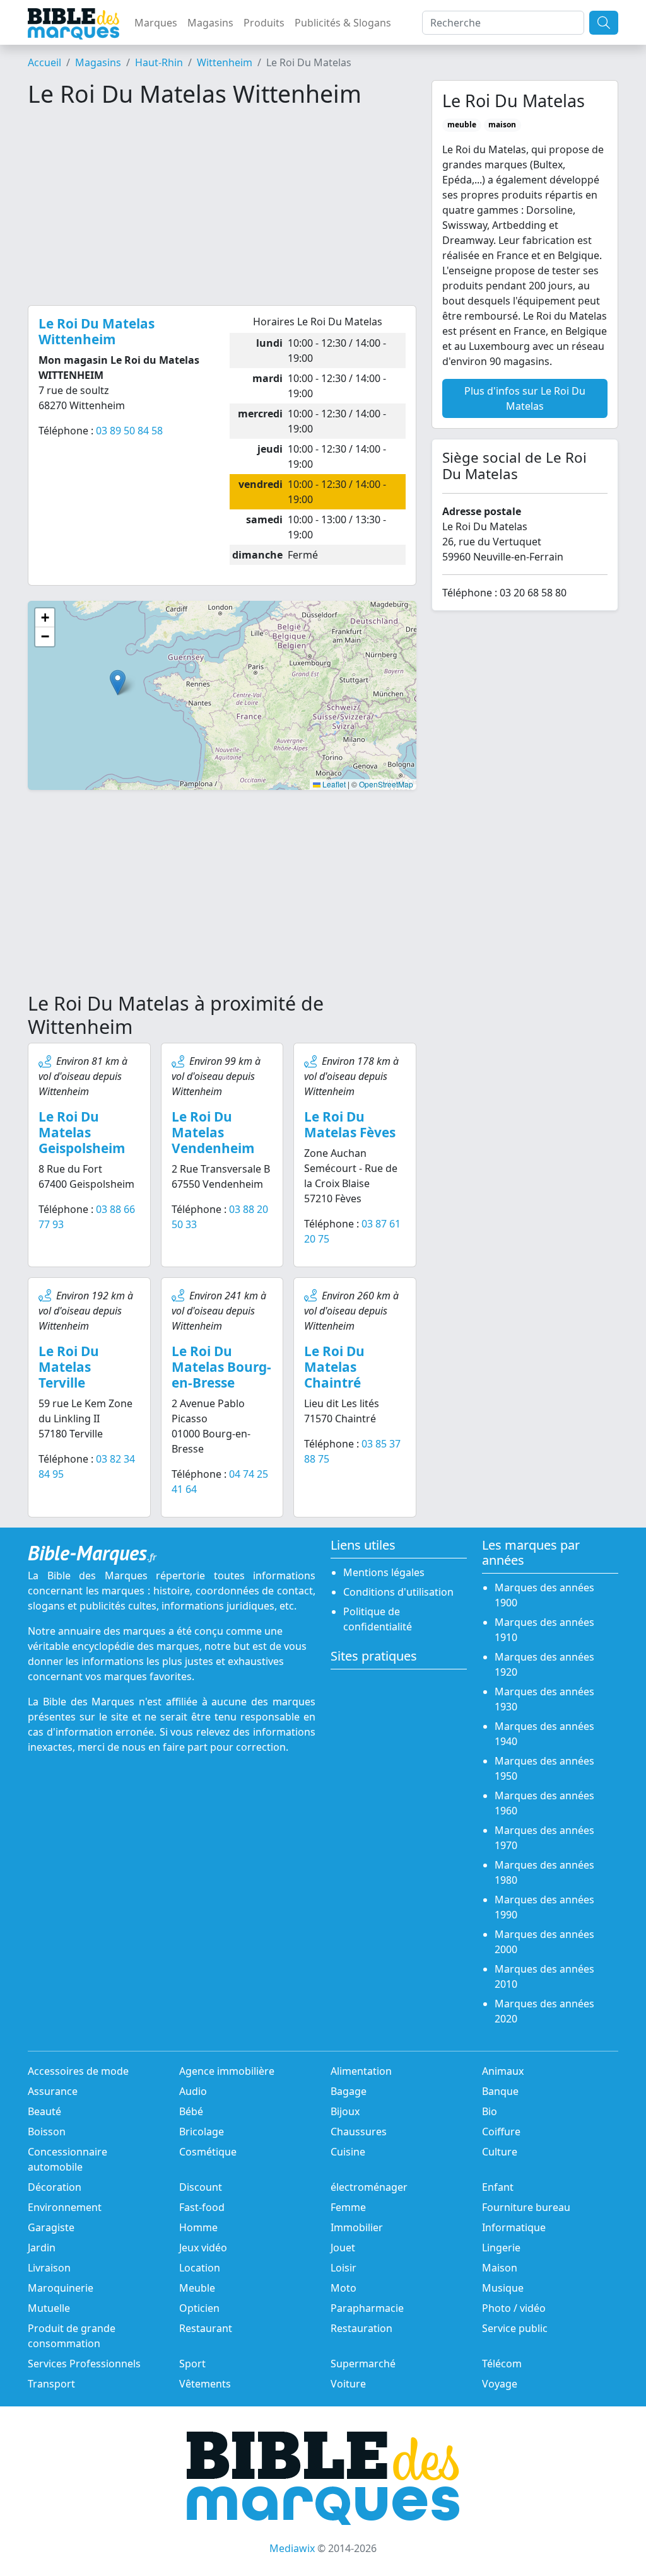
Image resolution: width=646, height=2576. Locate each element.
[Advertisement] (222, 207)
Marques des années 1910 (544, 1630)
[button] (118, 682)
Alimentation (361, 2071)
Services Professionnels (84, 2364)
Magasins (210, 23)
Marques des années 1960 (544, 1803)
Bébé (191, 2111)
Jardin (42, 2248)
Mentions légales (384, 1572)
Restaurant (206, 2328)
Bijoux (345, 2111)
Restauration (361, 2328)
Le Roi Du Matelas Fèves (350, 1124)
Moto (344, 2288)
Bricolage (202, 2132)
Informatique (514, 2227)
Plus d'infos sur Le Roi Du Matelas (525, 398)
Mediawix (292, 2548)
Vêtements (205, 2384)
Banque (500, 2091)
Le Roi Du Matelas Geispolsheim (82, 1132)
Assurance (53, 2091)
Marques (156, 23)
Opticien (199, 2308)
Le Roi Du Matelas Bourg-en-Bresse (221, 1367)
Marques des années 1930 (544, 1699)
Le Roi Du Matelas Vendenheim (213, 1132)
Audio (193, 2091)
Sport (192, 2364)
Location (200, 2268)
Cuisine (348, 2152)
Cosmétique (208, 2152)
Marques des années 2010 (544, 1976)
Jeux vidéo (203, 2248)
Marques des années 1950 (544, 1768)
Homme (198, 2227)
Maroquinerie (61, 2288)
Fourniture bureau (526, 2207)
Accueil (44, 62)
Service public (515, 2328)
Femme (348, 2207)
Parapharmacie (367, 2308)
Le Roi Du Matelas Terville (69, 1367)
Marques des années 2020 (544, 2011)
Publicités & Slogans (343, 23)
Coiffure (501, 2132)
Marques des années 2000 (544, 1942)
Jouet (343, 2248)
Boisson (47, 2132)
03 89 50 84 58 (129, 431)
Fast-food (202, 2207)
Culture (500, 2152)
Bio (490, 2111)
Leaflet (333, 784)
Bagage (349, 2091)
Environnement (65, 2207)
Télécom (502, 2364)
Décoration (55, 2187)
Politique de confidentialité (378, 1619)
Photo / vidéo (514, 2308)
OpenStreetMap (386, 784)
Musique (503, 2288)
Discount (201, 2187)
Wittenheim (225, 62)
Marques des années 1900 (544, 1595)
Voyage (500, 2384)
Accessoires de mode (78, 2071)
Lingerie (501, 2248)
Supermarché (363, 2364)
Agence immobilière (227, 2071)
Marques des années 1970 (544, 1838)
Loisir (344, 2268)
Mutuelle (49, 2308)
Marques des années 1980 (544, 1872)
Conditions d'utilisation (398, 1592)
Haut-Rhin (159, 62)
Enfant (498, 2187)
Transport (51, 2384)
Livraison (49, 2268)
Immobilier (357, 2227)
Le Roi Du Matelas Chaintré (334, 1367)
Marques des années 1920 (544, 1664)
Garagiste (51, 2227)
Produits (264, 23)
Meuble (197, 2288)
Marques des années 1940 (544, 1734)
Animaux (503, 2071)
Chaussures (359, 2132)
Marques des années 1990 (544, 1907)
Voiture (348, 2384)
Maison (500, 2268)
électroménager (369, 2187)
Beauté (44, 2111)
